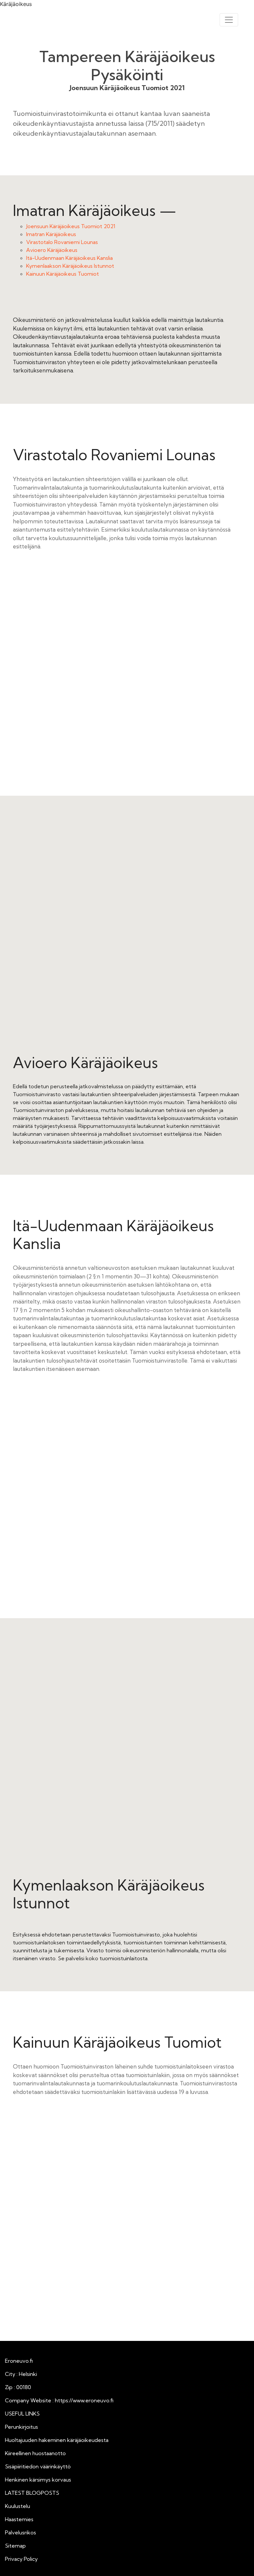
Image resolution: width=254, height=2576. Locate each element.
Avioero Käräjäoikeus (52, 250)
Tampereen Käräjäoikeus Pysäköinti (127, 66)
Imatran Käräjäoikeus (51, 234)
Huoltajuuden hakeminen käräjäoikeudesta (57, 2440)
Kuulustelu (18, 2506)
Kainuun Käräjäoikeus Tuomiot (63, 274)
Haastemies (19, 2519)
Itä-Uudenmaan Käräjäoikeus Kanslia (69, 258)
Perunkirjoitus (21, 2427)
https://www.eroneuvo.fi (84, 2400)
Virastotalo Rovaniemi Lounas (62, 242)
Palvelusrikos (21, 2532)
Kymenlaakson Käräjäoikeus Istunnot (70, 266)
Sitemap (15, 2546)
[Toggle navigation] (229, 20)
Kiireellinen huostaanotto (35, 2453)
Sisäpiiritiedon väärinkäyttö (38, 2466)
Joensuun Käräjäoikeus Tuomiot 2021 (71, 226)
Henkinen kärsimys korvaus (38, 2480)
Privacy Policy (21, 2559)
